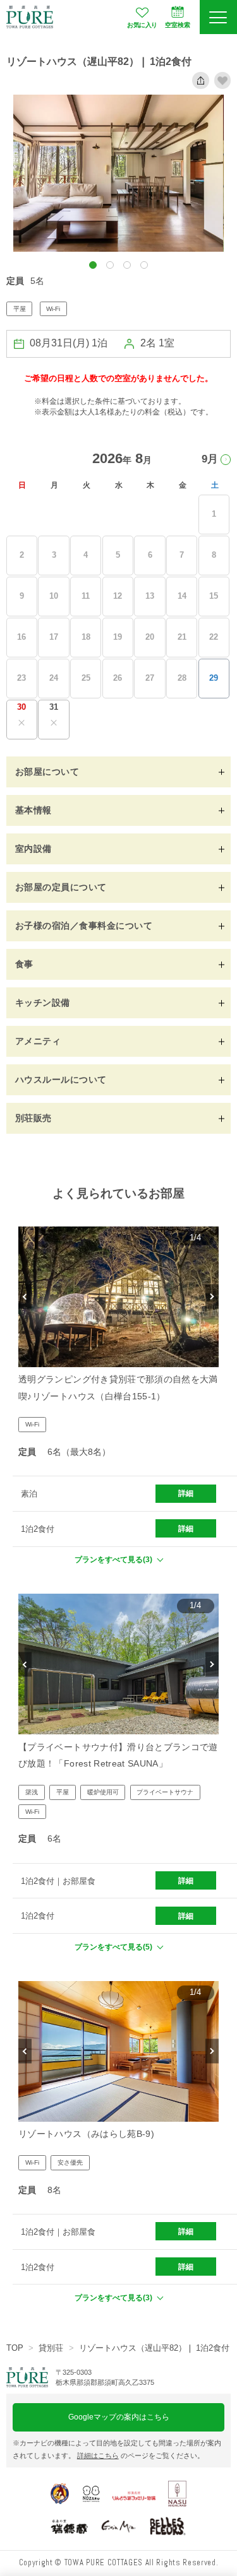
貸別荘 (51, 2348)
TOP (15, 2348)
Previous (25, 1297)
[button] (93, 265)
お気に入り (142, 25)
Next (212, 1297)
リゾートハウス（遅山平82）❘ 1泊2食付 (154, 2348)
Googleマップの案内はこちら (119, 2417)
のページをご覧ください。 (141, 2455)
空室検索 (178, 25)
